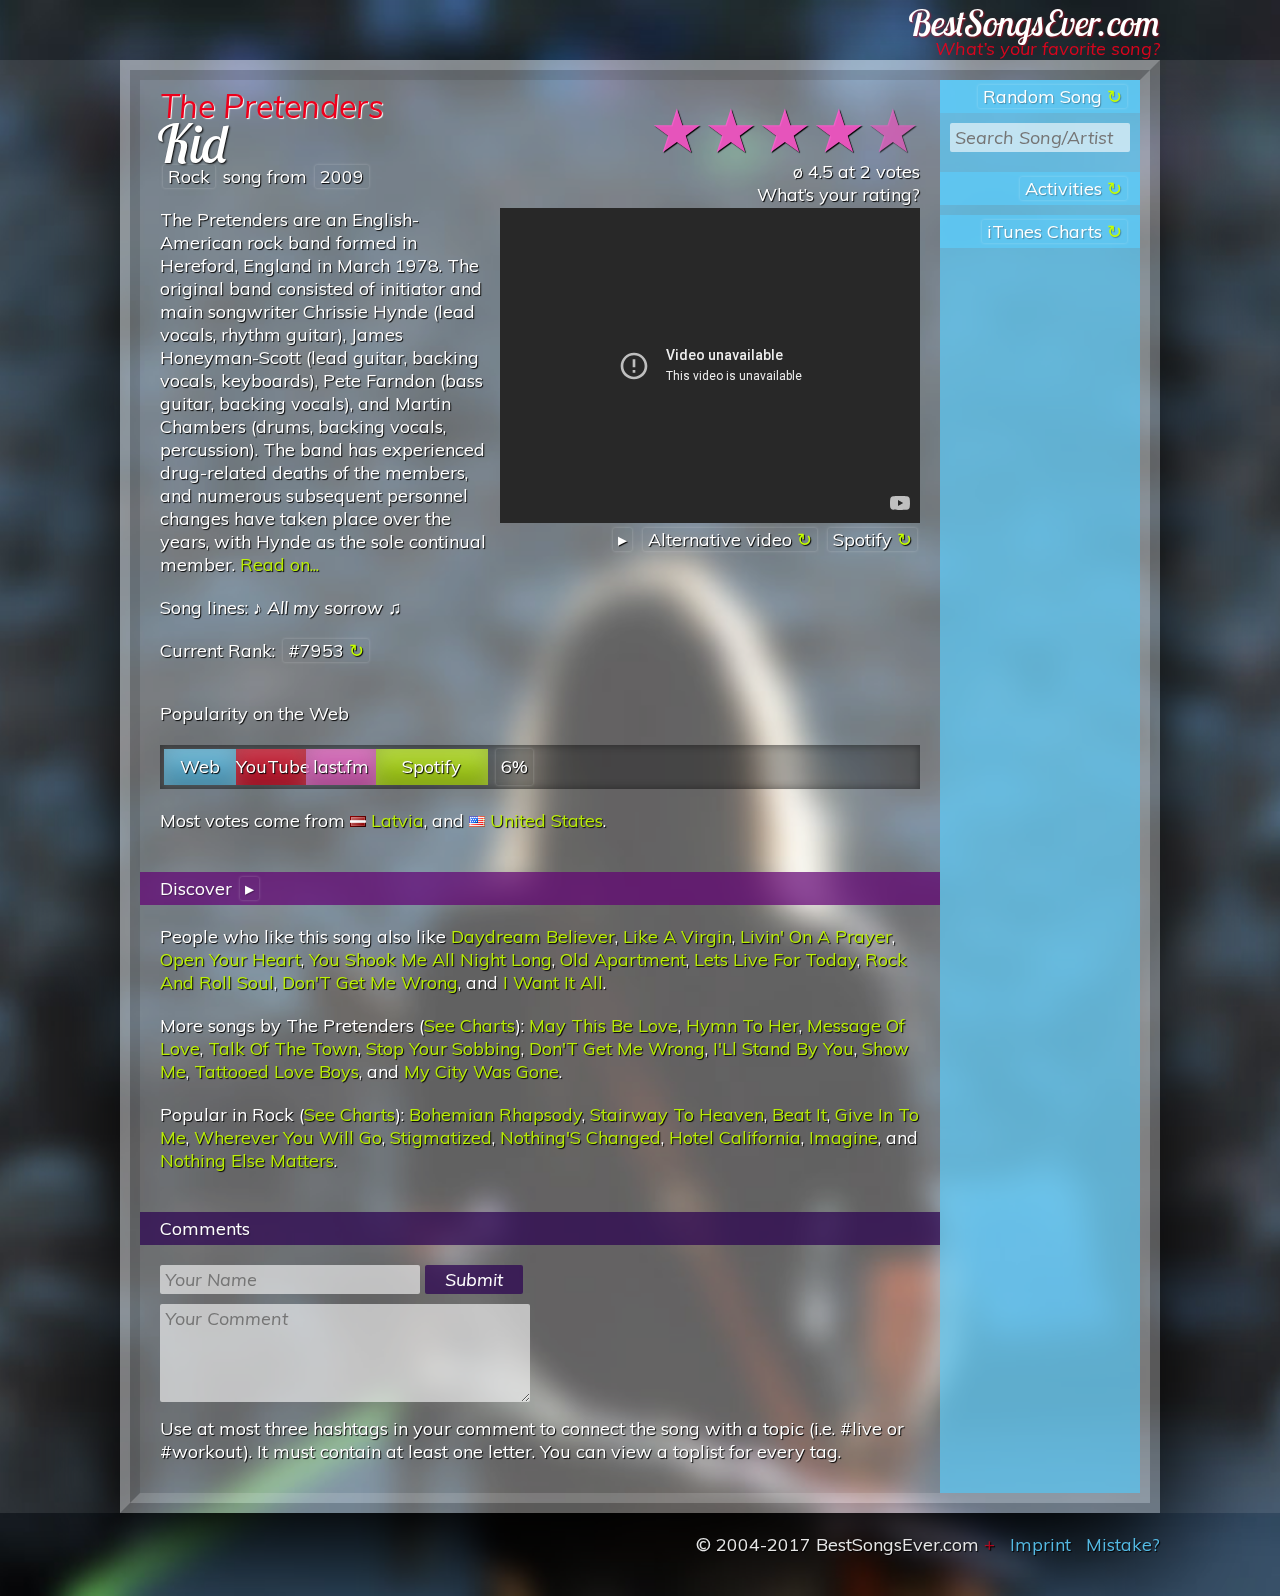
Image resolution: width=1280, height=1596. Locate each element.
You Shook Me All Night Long (430, 959)
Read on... (279, 564)
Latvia (397, 820)
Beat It (799, 1114)
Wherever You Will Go (288, 1137)
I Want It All (553, 982)
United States (546, 820)
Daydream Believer (533, 936)
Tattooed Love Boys (276, 1071)
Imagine (843, 1137)
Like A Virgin (677, 936)
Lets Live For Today (775, 959)
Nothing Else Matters (247, 1160)
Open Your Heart (230, 959)
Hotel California (735, 1137)
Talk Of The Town (283, 1048)
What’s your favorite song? (1047, 48)
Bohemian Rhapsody (495, 1114)
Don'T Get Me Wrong (370, 982)
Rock (189, 176)
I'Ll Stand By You (783, 1048)
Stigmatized (441, 1137)
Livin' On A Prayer (816, 936)
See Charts (469, 1025)
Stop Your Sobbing (443, 1048)
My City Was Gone (481, 1071)
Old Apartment (623, 959)
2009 (342, 176)
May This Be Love (603, 1025)
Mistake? (1123, 1544)
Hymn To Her (742, 1025)
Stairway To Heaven (677, 1114)
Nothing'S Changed (580, 1137)
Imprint (1040, 1544)
